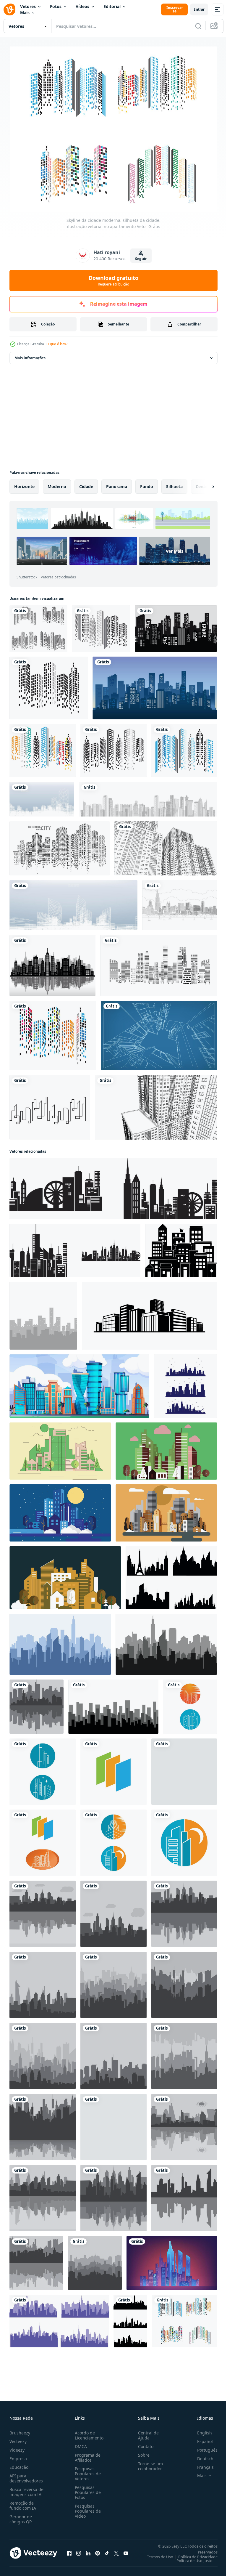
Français (201, 2464)
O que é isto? (57, 344)
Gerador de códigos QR (21, 2516)
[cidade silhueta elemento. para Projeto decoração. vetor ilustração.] (171, 1575)
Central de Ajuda (146, 2433)
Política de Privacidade (193, 2554)
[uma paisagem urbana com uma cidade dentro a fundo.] (172, 2260)
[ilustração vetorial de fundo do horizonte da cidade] (37, 1704)
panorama (117, 484)
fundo (147, 484)
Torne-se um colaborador (148, 2463)
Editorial (112, 6)
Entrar (199, 9)
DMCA (80, 2444)
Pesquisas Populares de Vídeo (87, 2508)
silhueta (174, 484)
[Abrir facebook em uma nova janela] (69, 2550)
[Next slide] (204, 484)
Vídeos (82, 6)
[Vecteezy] (9, 9)
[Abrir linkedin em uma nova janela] (88, 2550)
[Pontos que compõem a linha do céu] (60, 846)
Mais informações (30, 355)
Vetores (28, 6)
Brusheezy (20, 2430)
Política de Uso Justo (190, 2558)
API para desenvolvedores (26, 2476)
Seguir (141, 259)
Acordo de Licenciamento (88, 2433)
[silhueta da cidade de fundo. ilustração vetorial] (159, 963)
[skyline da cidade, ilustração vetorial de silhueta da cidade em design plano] (190, 1704)
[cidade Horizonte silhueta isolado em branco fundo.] (149, 1313)
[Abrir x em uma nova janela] (116, 2550)
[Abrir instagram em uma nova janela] (79, 2550)
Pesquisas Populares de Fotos (87, 2490)
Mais (25, 13)
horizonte (24, 484)
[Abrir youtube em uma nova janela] (126, 2550)
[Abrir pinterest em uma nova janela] (98, 2550)
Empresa (18, 2456)
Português (203, 2447)
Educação (19, 2464)
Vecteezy (18, 2439)
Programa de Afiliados (86, 2455)
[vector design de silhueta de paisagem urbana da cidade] (181, 1248)
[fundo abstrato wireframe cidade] (73, 903)
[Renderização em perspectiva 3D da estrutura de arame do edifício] (159, 1033)
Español (201, 2439)
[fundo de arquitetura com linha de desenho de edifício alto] (166, 846)
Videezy (17, 2447)
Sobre (141, 2452)
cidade (86, 484)
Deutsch (201, 2456)
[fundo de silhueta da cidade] (113, 1186)
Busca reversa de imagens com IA (26, 2489)
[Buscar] (198, 26)
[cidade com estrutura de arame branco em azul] (42, 797)
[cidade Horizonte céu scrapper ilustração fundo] (60, 1448)
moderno (57, 484)
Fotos (56, 6)
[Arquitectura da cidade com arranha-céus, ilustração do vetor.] (52, 963)
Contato (143, 2444)
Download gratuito (113, 280)
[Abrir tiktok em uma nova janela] (107, 2550)
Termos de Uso (156, 2554)
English (200, 2430)
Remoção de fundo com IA (23, 2503)
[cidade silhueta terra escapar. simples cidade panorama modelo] (113, 1704)
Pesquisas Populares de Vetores (87, 2471)
